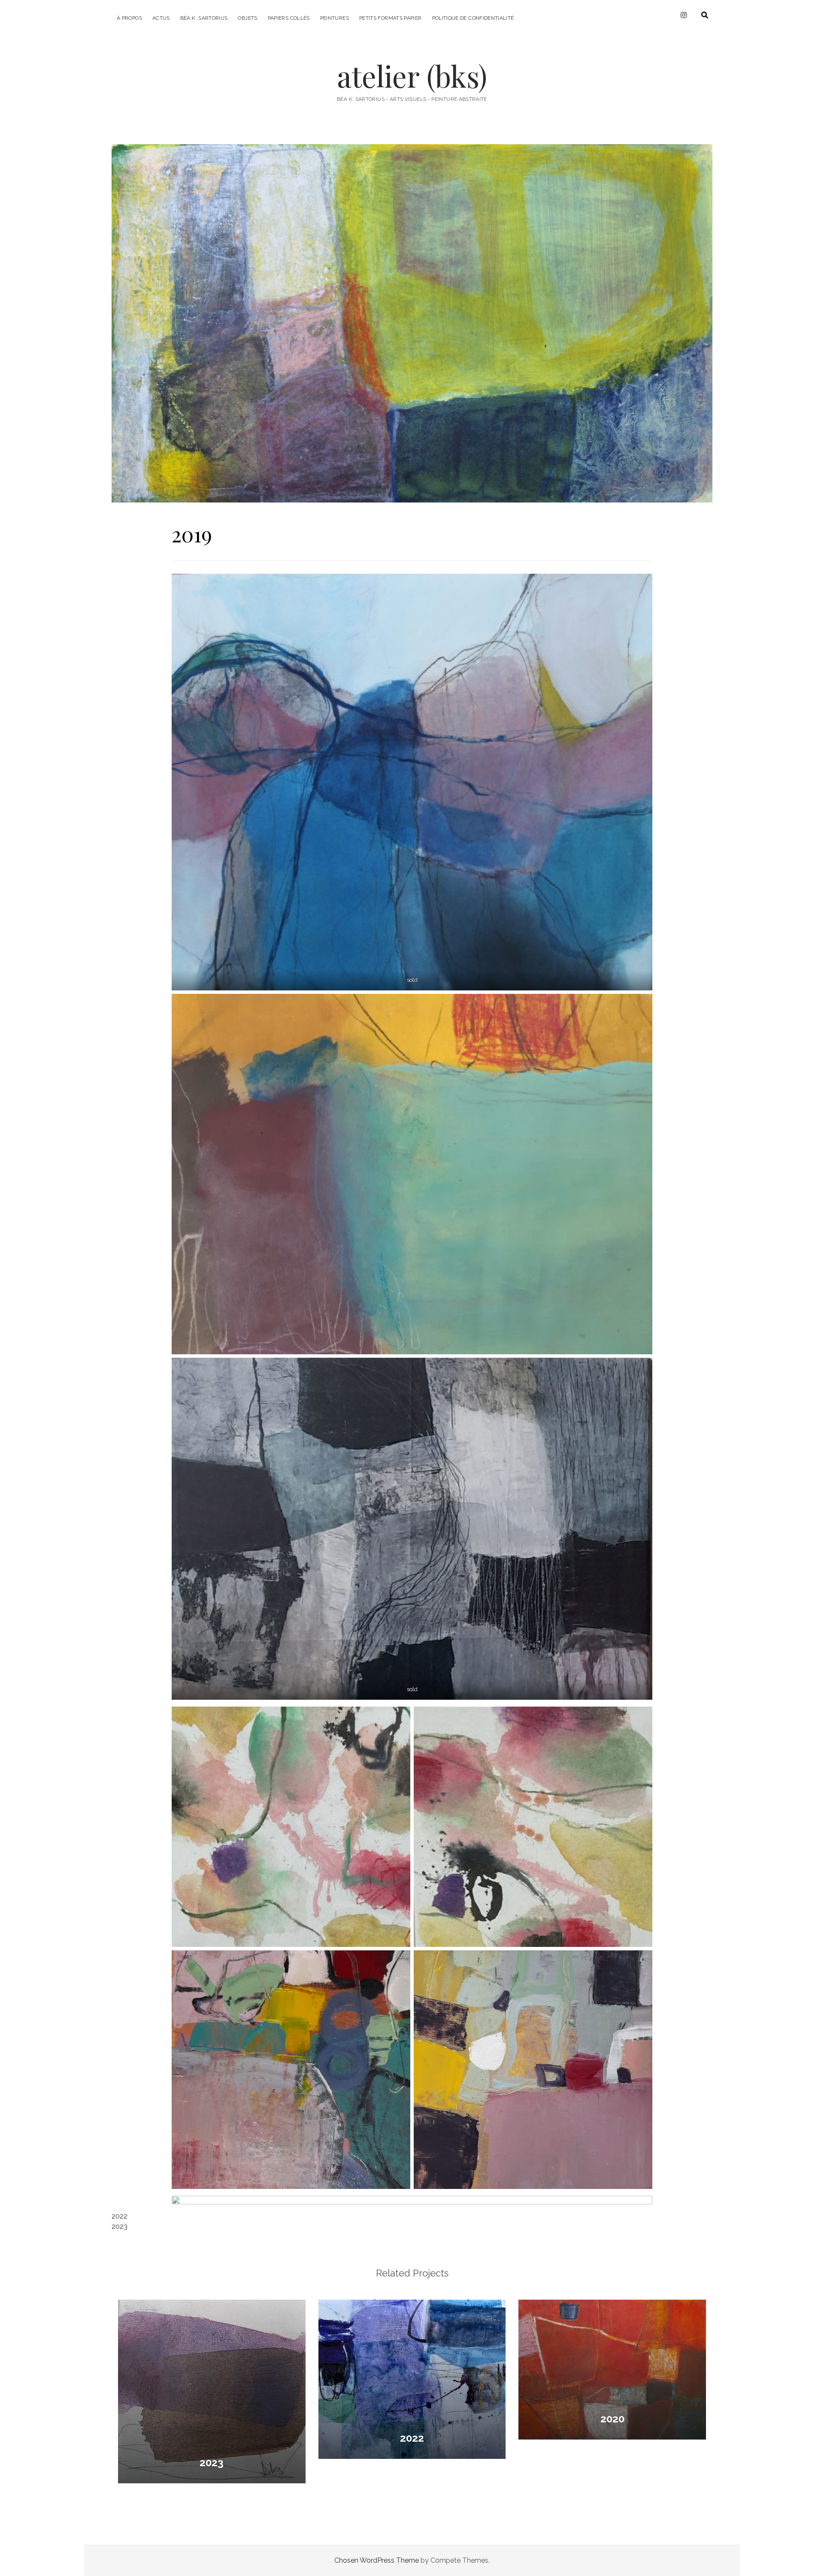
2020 (612, 2419)
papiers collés (289, 18)
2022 (120, 2216)
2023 (120, 2226)
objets (247, 18)
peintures (335, 18)
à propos (129, 18)
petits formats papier (391, 18)
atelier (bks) (412, 76)
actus (161, 18)
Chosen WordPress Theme (377, 2560)
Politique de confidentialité (473, 18)
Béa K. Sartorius (204, 18)
